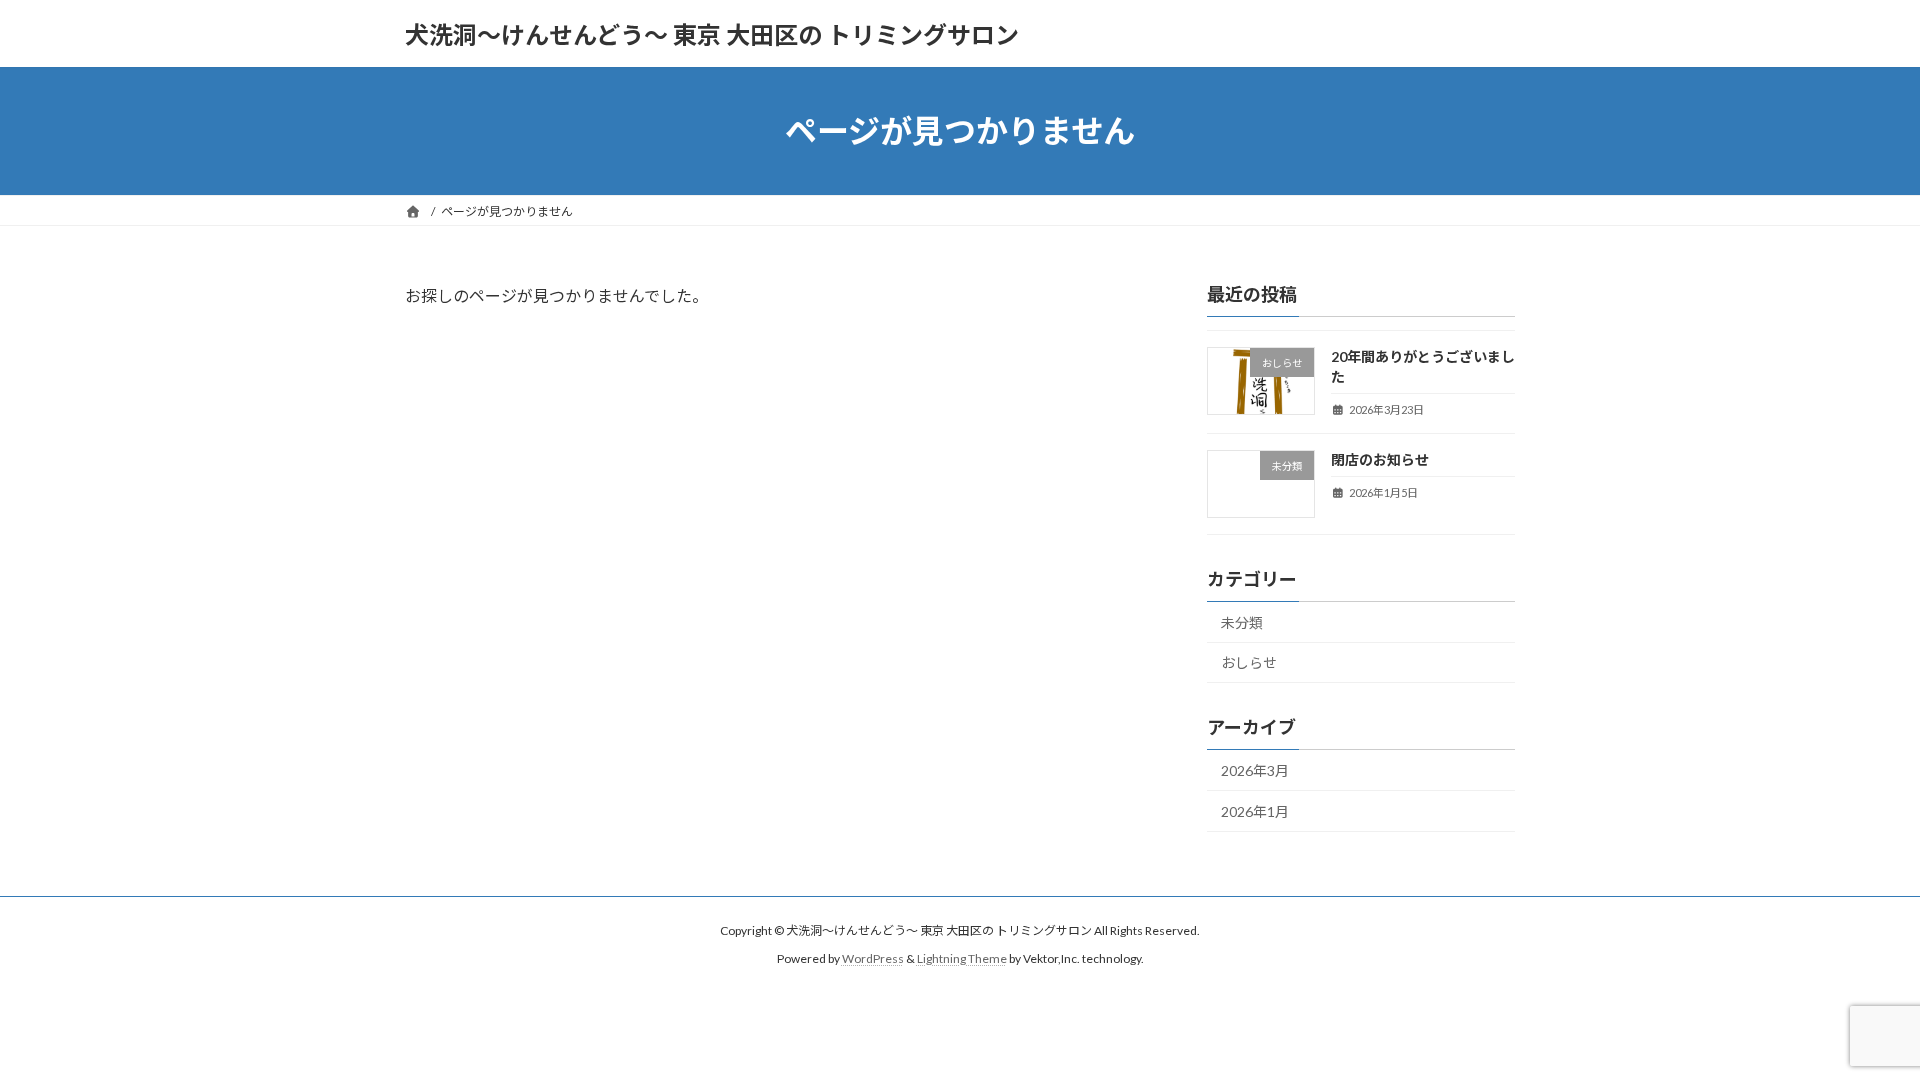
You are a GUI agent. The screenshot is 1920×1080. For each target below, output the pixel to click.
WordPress (873, 958)
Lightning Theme (962, 958)
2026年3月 (1255, 770)
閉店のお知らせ (1380, 459)
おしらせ (1249, 663)
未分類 (1242, 622)
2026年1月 (1255, 811)
